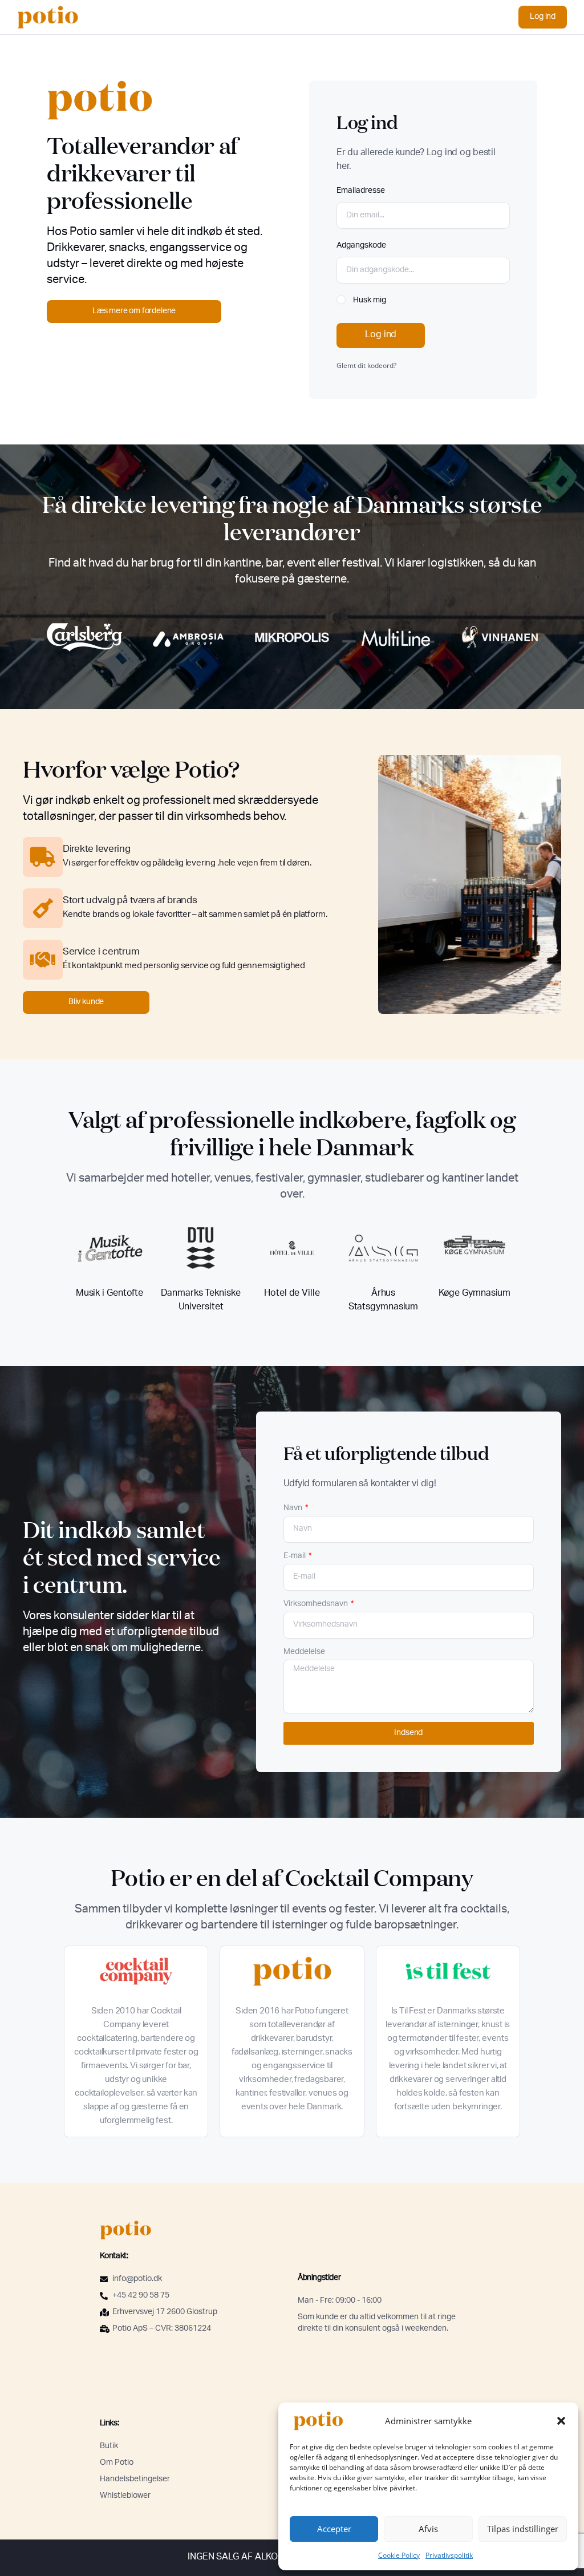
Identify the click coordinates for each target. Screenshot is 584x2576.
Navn (294, 1509)
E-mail (295, 1556)
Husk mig (369, 301)
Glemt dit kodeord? (366, 365)
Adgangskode (361, 246)
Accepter (334, 2529)
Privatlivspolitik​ (449, 2555)
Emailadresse (361, 191)
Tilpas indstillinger (523, 2529)
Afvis (428, 2529)
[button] (561, 2421)
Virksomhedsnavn (317, 1604)
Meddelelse (304, 1652)
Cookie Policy (399, 2555)
